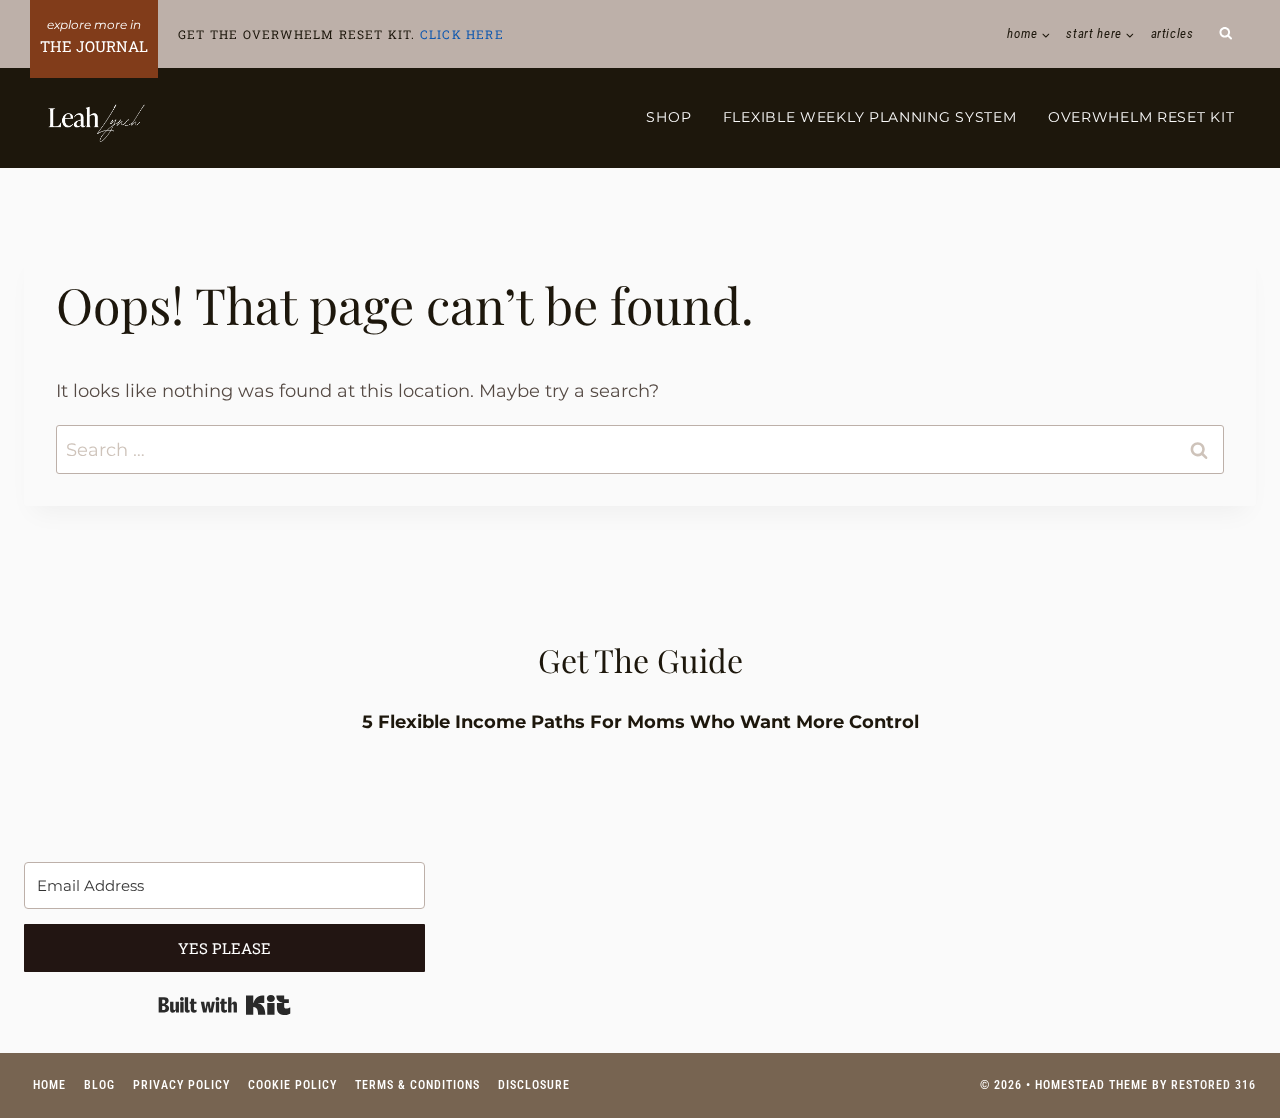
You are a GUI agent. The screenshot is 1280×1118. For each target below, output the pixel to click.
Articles (1172, 33)
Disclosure (534, 1085)
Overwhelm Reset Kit (1141, 117)
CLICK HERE (462, 34)
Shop (668, 117)
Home (49, 1085)
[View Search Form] (1226, 34)
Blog (99, 1085)
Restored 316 (1213, 1085)
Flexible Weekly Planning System (870, 117)
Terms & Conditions (417, 1085)
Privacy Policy (181, 1085)
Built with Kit (224, 1005)
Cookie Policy (292, 1085)
